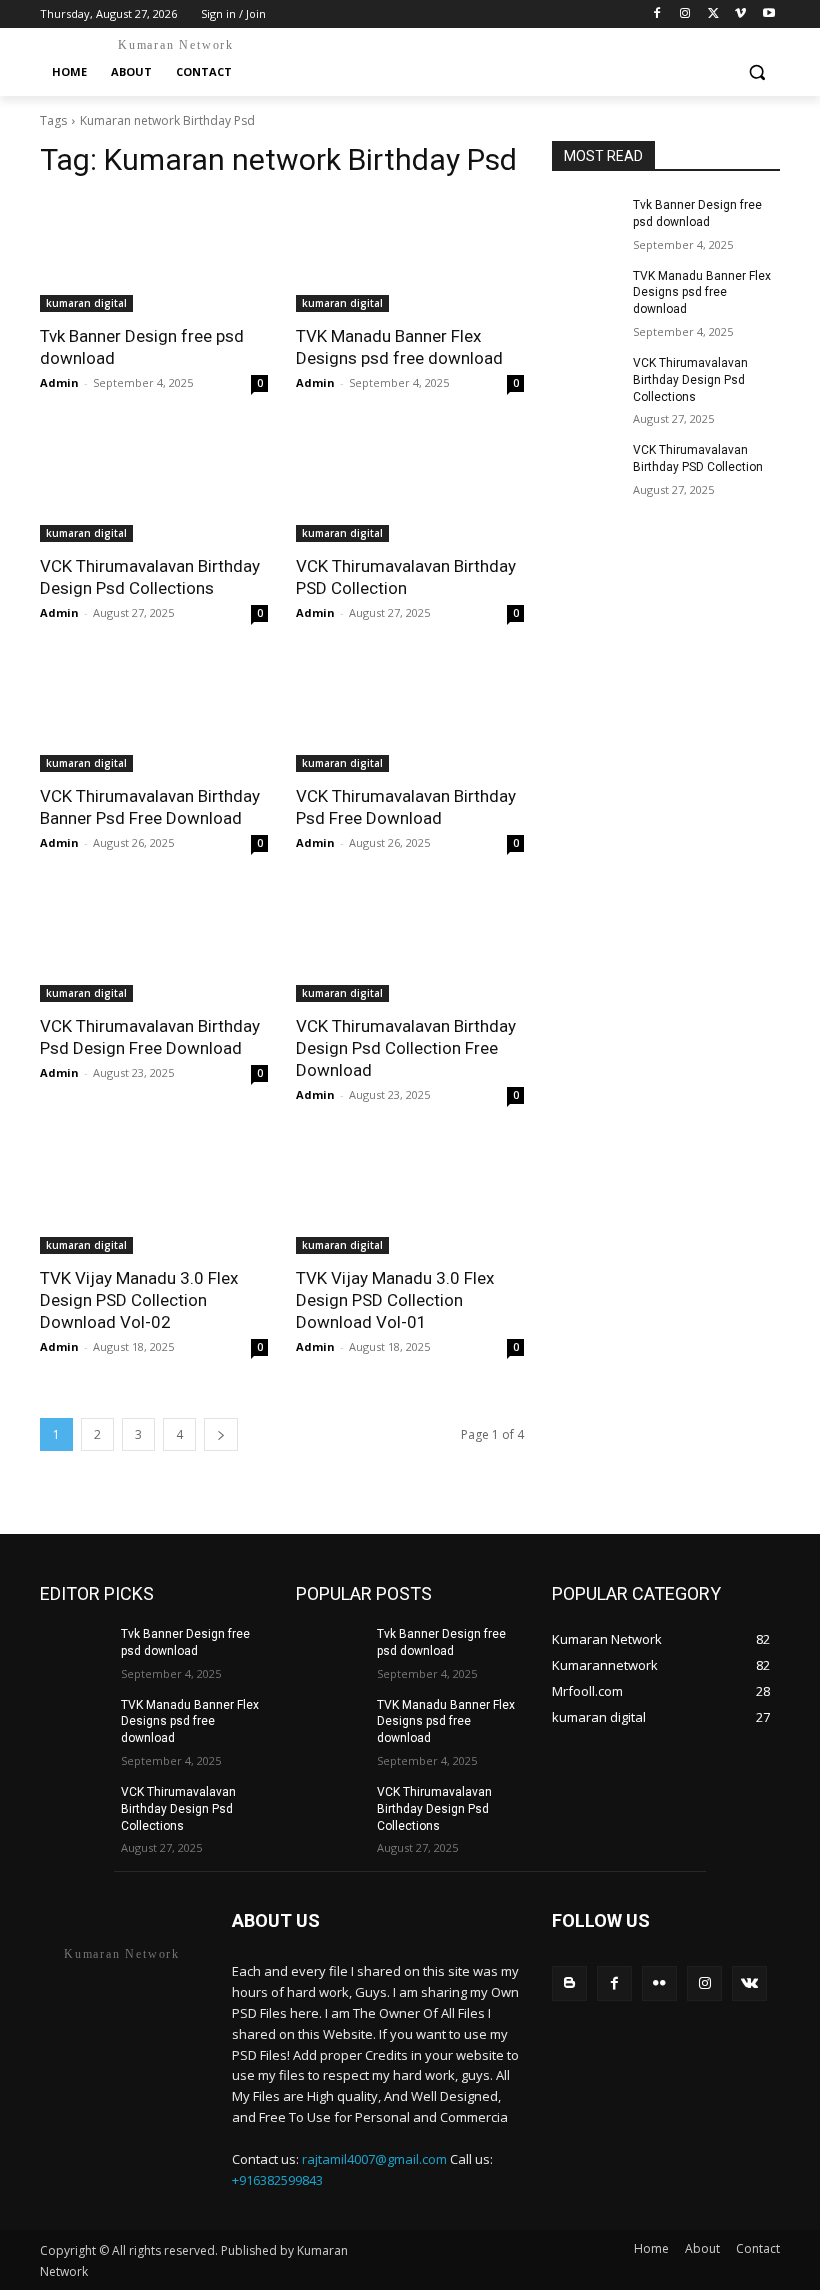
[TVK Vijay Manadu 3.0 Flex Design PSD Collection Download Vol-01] (410, 1197)
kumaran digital (86, 303)
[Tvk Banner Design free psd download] (154, 255)
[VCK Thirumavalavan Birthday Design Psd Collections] (154, 485)
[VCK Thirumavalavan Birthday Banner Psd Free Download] (154, 715)
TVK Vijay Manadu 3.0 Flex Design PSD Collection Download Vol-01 (395, 1300)
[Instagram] (685, 14)
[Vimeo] (740, 14)
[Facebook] (657, 14)
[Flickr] (659, 1983)
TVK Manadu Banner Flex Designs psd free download (702, 293)
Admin (59, 382)
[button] (756, 72)
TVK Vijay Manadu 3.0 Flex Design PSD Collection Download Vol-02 (139, 1300)
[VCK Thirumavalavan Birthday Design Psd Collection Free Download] (410, 945)
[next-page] (221, 1434)
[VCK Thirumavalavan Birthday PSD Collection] (410, 485)
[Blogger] (569, 1983)
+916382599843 (277, 2180)
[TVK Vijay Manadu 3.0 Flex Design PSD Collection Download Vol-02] (154, 1197)
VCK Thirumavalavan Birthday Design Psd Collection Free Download (406, 1048)
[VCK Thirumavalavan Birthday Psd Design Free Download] (154, 945)
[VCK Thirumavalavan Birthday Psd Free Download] (410, 715)
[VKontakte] (749, 1983)
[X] (713, 14)
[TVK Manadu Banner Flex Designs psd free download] (410, 255)
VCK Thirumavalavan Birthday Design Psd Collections (690, 380)
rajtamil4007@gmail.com (374, 2159)
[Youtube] (768, 14)
